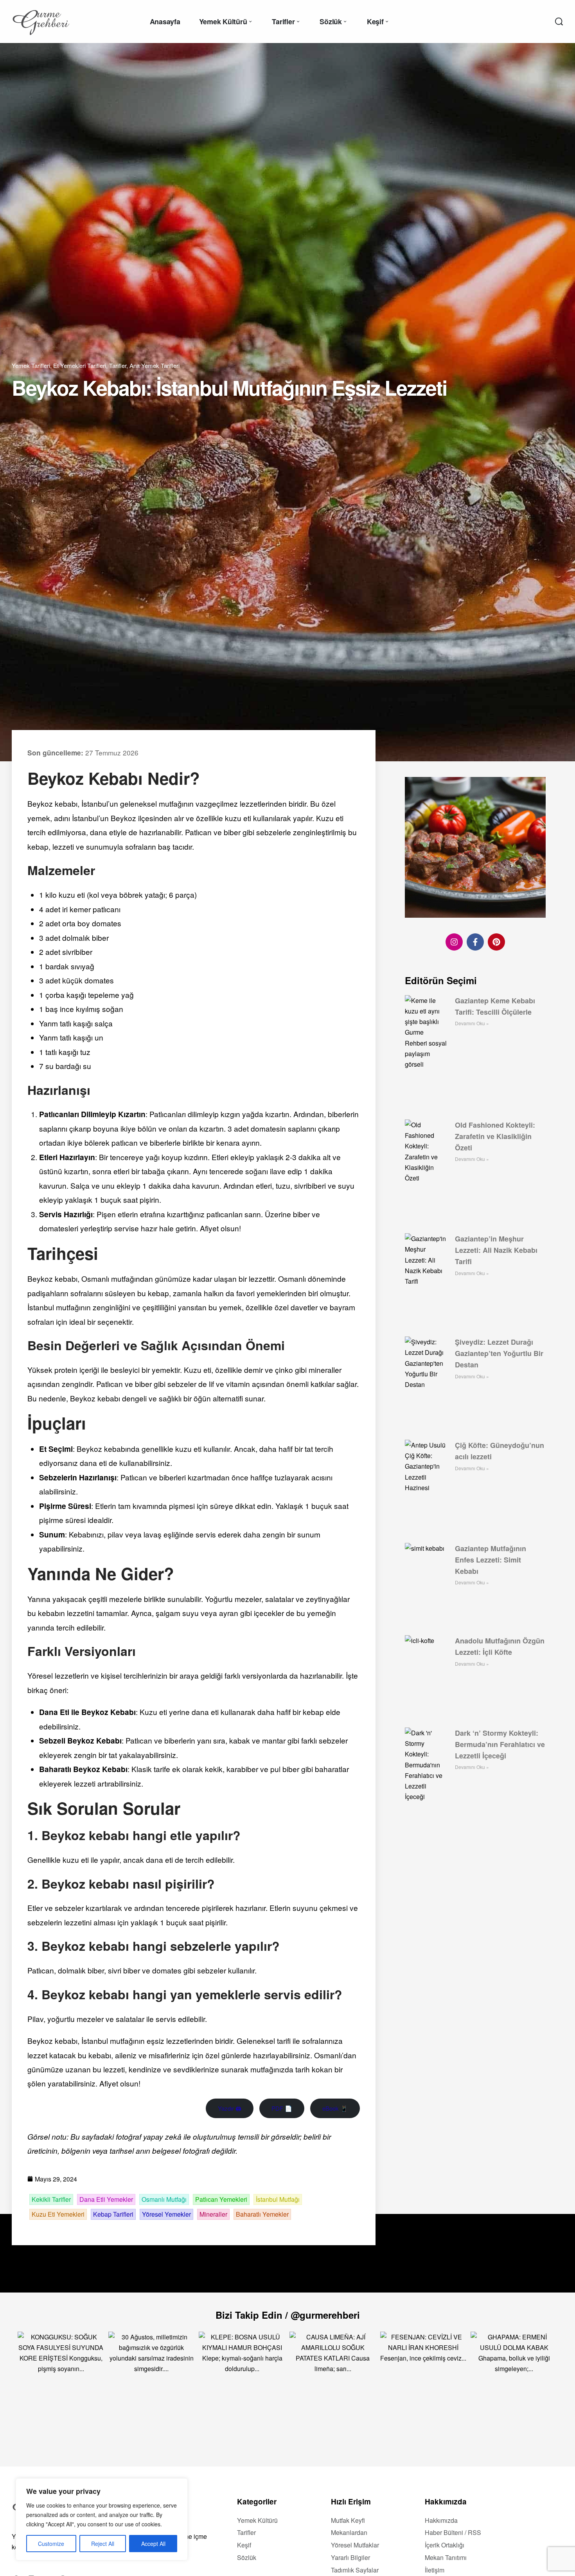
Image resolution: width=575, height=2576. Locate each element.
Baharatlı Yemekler (262, 2214)
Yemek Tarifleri (31, 365)
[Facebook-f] (475, 942)
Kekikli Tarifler (51, 2199)
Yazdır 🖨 (230, 2108)
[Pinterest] (496, 942)
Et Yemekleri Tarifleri (80, 365)
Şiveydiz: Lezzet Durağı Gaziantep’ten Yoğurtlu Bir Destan (499, 1353)
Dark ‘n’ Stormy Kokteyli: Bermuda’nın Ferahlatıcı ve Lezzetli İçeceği (500, 1744)
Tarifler (118, 365)
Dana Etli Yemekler (106, 2199)
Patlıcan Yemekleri (221, 2199)
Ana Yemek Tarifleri (155, 365)
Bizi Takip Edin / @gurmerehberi (288, 2315)
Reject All (103, 2544)
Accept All (153, 2544)
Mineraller (213, 2214)
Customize (51, 2544)
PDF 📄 (282, 2108)
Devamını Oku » (472, 1023)
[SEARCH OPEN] (559, 22)
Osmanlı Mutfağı (164, 2199)
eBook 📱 (335, 2108)
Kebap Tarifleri (113, 2214)
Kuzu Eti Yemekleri (58, 2214)
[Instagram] (454, 942)
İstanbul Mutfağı (278, 2199)
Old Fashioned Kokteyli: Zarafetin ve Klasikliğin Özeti (495, 1136)
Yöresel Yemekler (166, 2214)
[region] (102, 2519)
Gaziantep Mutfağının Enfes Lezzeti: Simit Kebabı (491, 1560)
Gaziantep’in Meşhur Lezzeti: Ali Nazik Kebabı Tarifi (496, 1250)
